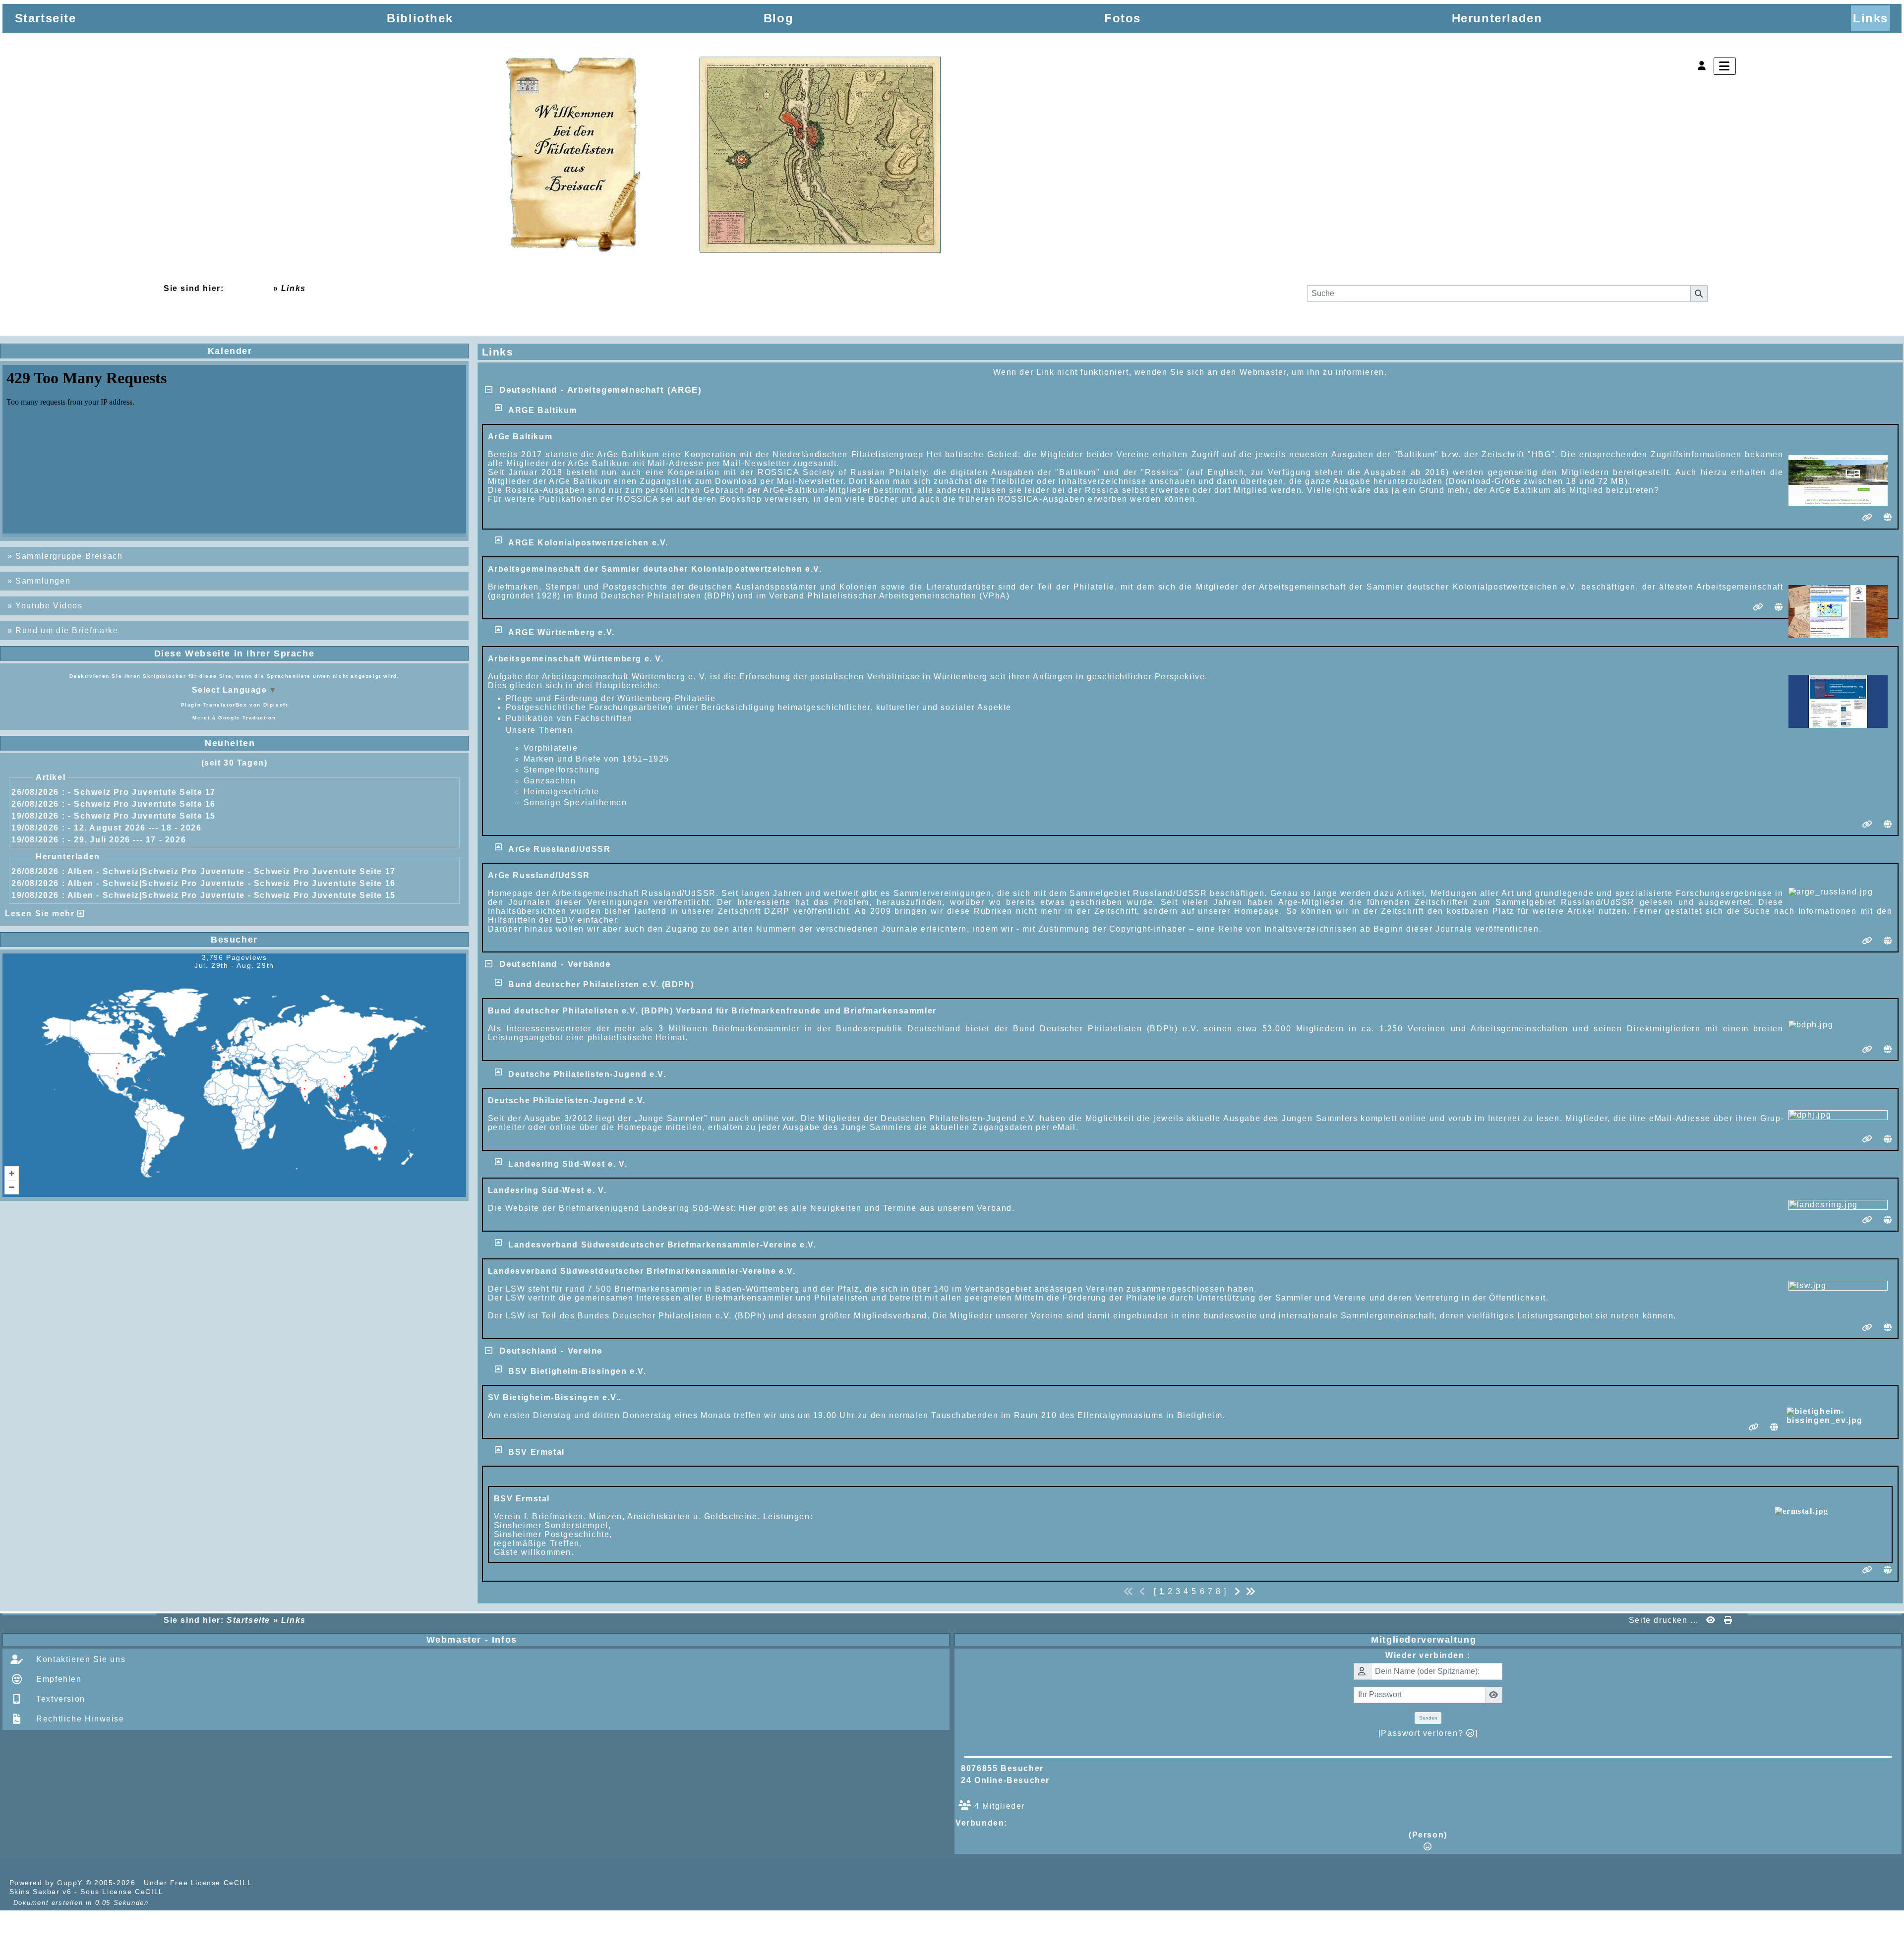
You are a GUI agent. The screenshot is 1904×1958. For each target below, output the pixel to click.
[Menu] (1725, 66)
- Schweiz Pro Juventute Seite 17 (142, 792)
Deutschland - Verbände (552, 964)
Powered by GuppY (48, 1883)
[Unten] (1888, 828)
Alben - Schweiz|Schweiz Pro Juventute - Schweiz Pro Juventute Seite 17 (232, 871)
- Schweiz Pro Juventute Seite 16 (142, 804)
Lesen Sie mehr (41, 914)
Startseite (248, 288)
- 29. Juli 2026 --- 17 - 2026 (127, 840)
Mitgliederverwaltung (1634, 1640)
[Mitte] (1888, 809)
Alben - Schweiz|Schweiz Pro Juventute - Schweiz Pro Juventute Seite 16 (232, 883)
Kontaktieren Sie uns (80, 1659)
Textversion (59, 1699)
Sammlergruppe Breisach (69, 556)
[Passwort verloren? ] (1428, 1733)
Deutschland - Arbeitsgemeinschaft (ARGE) (597, 390)
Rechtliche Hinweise (79, 1719)
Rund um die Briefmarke (67, 630)
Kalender (334, 351)
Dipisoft (276, 705)
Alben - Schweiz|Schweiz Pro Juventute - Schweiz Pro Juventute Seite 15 (232, 895)
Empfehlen (58, 1679)
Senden (1428, 1718)
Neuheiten (333, 743)
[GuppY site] (272, 1883)
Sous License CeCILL (122, 1892)
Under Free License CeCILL (199, 1883)
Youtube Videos (49, 606)
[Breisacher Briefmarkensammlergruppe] (725, 157)
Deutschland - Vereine (548, 1351)
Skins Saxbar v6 (41, 1892)
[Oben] (1888, 789)
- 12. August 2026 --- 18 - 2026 (135, 828)
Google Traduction (247, 718)
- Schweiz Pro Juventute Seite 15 (142, 816)
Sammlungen (43, 581)
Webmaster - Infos (686, 1640)
